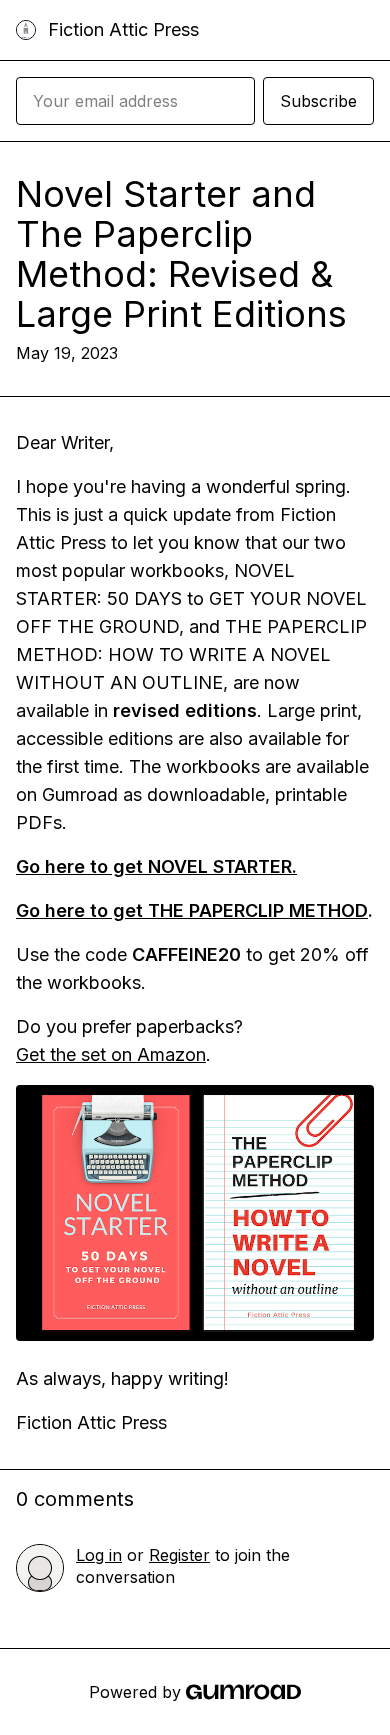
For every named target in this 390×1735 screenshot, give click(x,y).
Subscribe (318, 101)
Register (179, 1555)
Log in (99, 1555)
